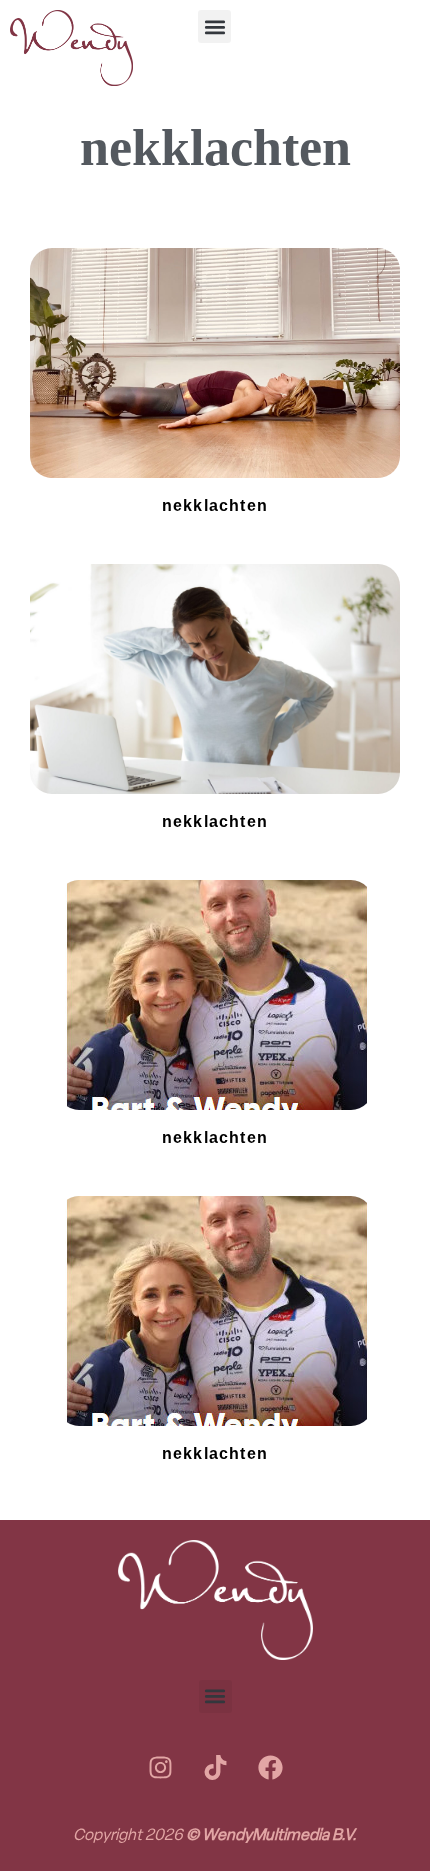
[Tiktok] (215, 1768)
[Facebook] (270, 1768)
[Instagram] (160, 1768)
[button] (214, 26)
